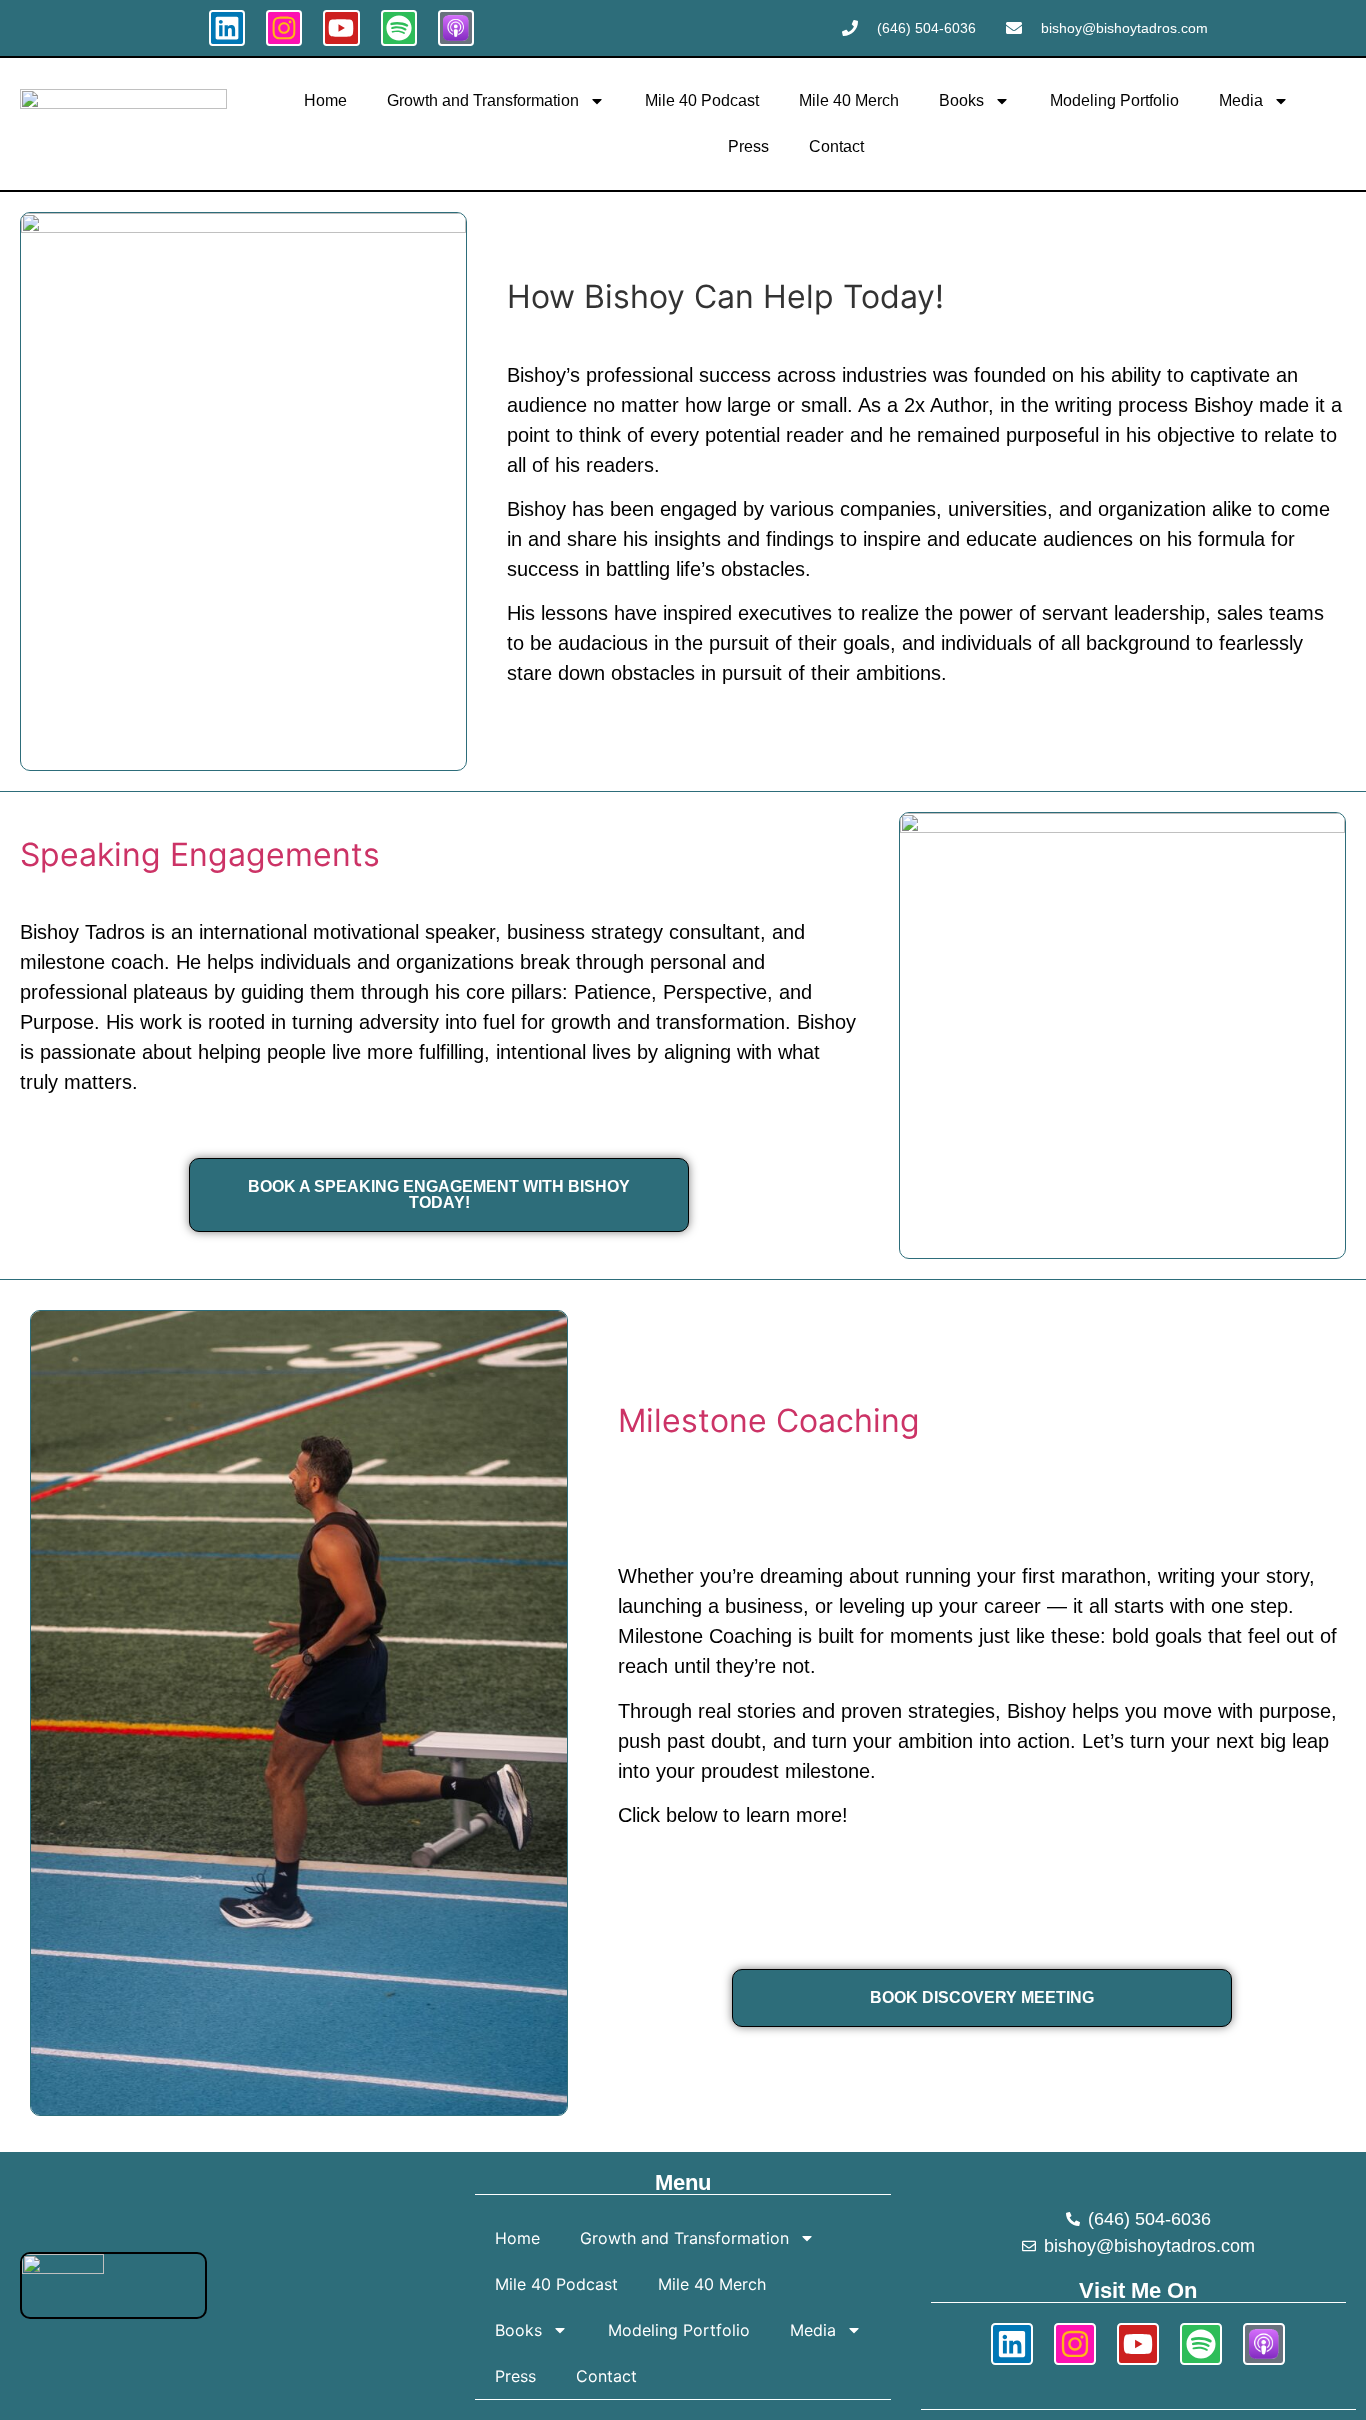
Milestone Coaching (769, 1420)
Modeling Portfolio (1114, 100)
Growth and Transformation (483, 100)
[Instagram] (284, 28)
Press (748, 146)
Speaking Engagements (200, 854)
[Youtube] (341, 28)
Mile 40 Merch (849, 100)
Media (1241, 100)
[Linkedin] (227, 28)
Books (961, 100)
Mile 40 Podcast (702, 100)
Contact (836, 146)
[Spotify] (399, 28)
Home (325, 100)
